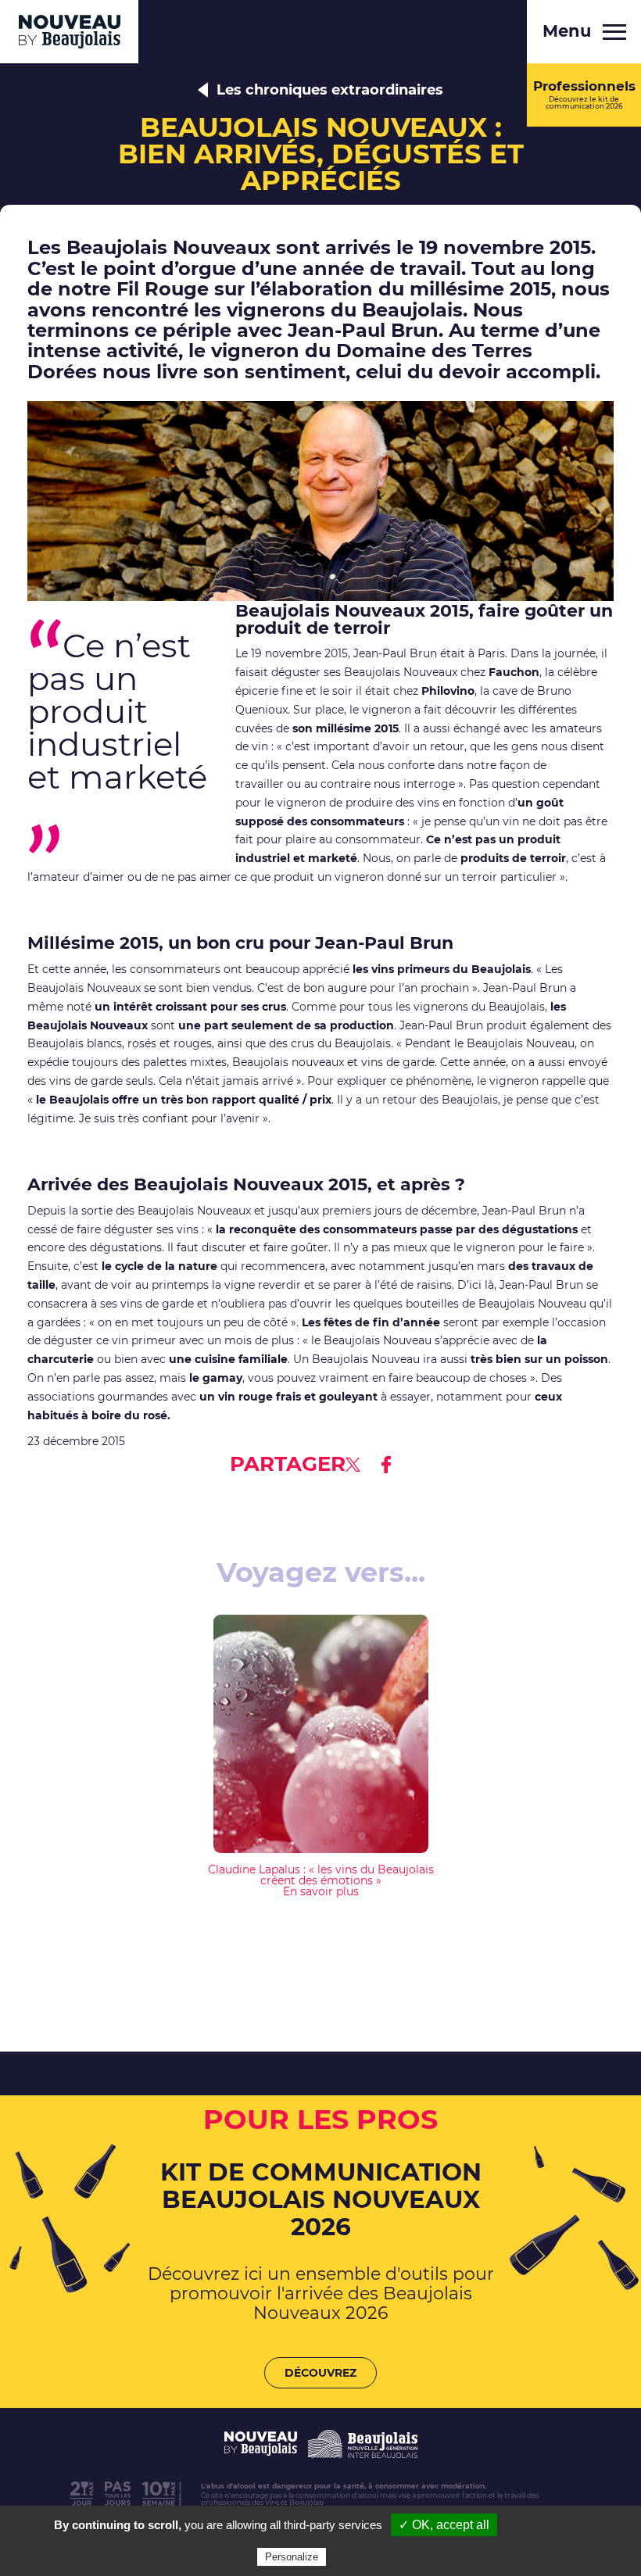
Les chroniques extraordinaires (330, 90)
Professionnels (584, 94)
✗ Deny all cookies (551, 2525)
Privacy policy (367, 2556)
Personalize (292, 2557)
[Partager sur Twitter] (353, 1465)
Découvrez (320, 2373)
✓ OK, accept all (444, 2525)
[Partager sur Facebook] (386, 1465)
